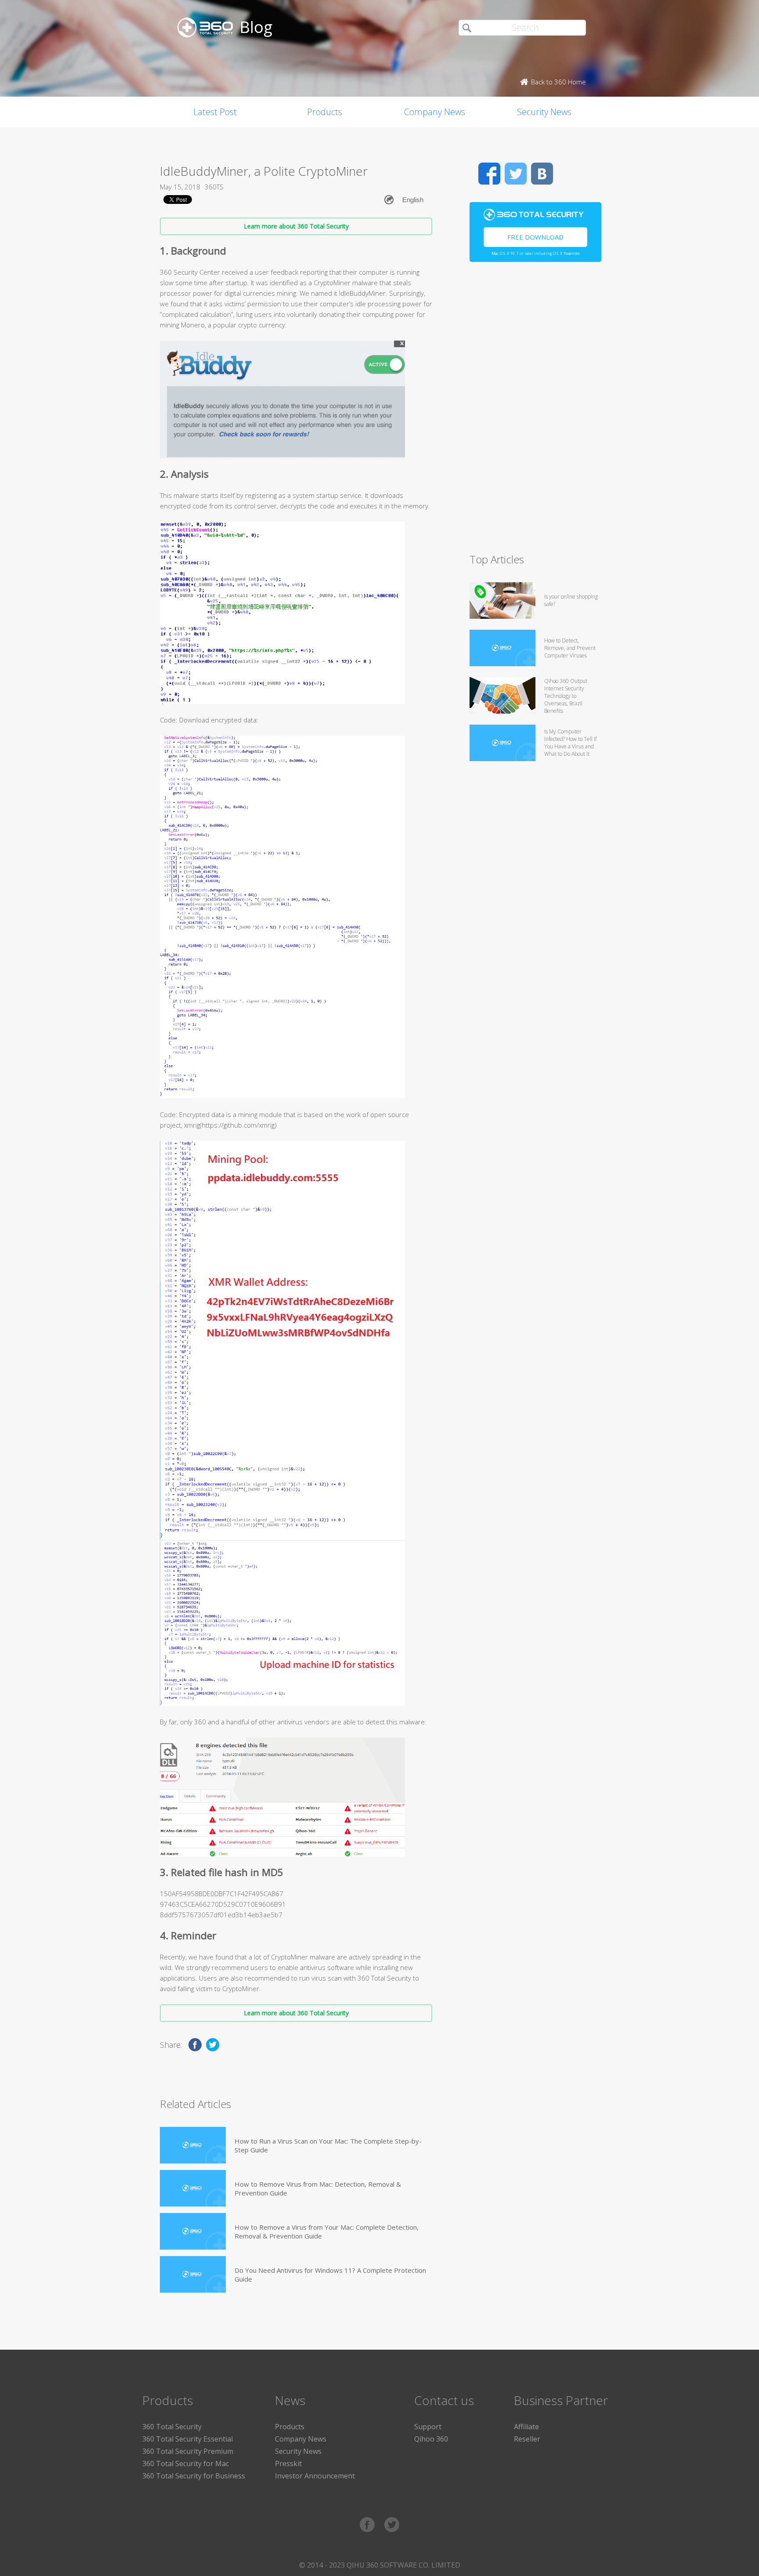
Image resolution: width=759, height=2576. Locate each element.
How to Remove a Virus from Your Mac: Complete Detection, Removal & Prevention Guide (327, 2231)
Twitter (516, 174)
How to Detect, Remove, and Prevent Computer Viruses (570, 648)
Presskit (288, 2464)
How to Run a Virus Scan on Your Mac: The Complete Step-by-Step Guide (328, 2145)
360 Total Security (172, 2427)
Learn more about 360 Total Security (296, 226)
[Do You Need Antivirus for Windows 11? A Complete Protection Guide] (193, 2274)
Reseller (527, 2439)
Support (428, 2427)
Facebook (489, 174)
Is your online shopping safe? (571, 600)
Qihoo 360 (431, 2439)
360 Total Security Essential (188, 2439)
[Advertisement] (535, 411)
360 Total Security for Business (194, 2476)
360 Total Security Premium (188, 2451)
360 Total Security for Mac (186, 2464)
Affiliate (526, 2427)
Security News (544, 112)
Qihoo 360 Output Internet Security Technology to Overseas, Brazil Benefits (566, 696)
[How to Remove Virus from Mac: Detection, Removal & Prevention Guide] (193, 2188)
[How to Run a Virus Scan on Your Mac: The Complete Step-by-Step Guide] (193, 2145)
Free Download (535, 237)
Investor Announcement (315, 2476)
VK (542, 174)
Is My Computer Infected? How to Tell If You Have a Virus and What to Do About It (570, 743)
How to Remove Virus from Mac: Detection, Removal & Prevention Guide (318, 2188)
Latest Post (215, 112)
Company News (435, 112)
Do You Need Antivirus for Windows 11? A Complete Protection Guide (330, 2275)
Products (325, 112)
